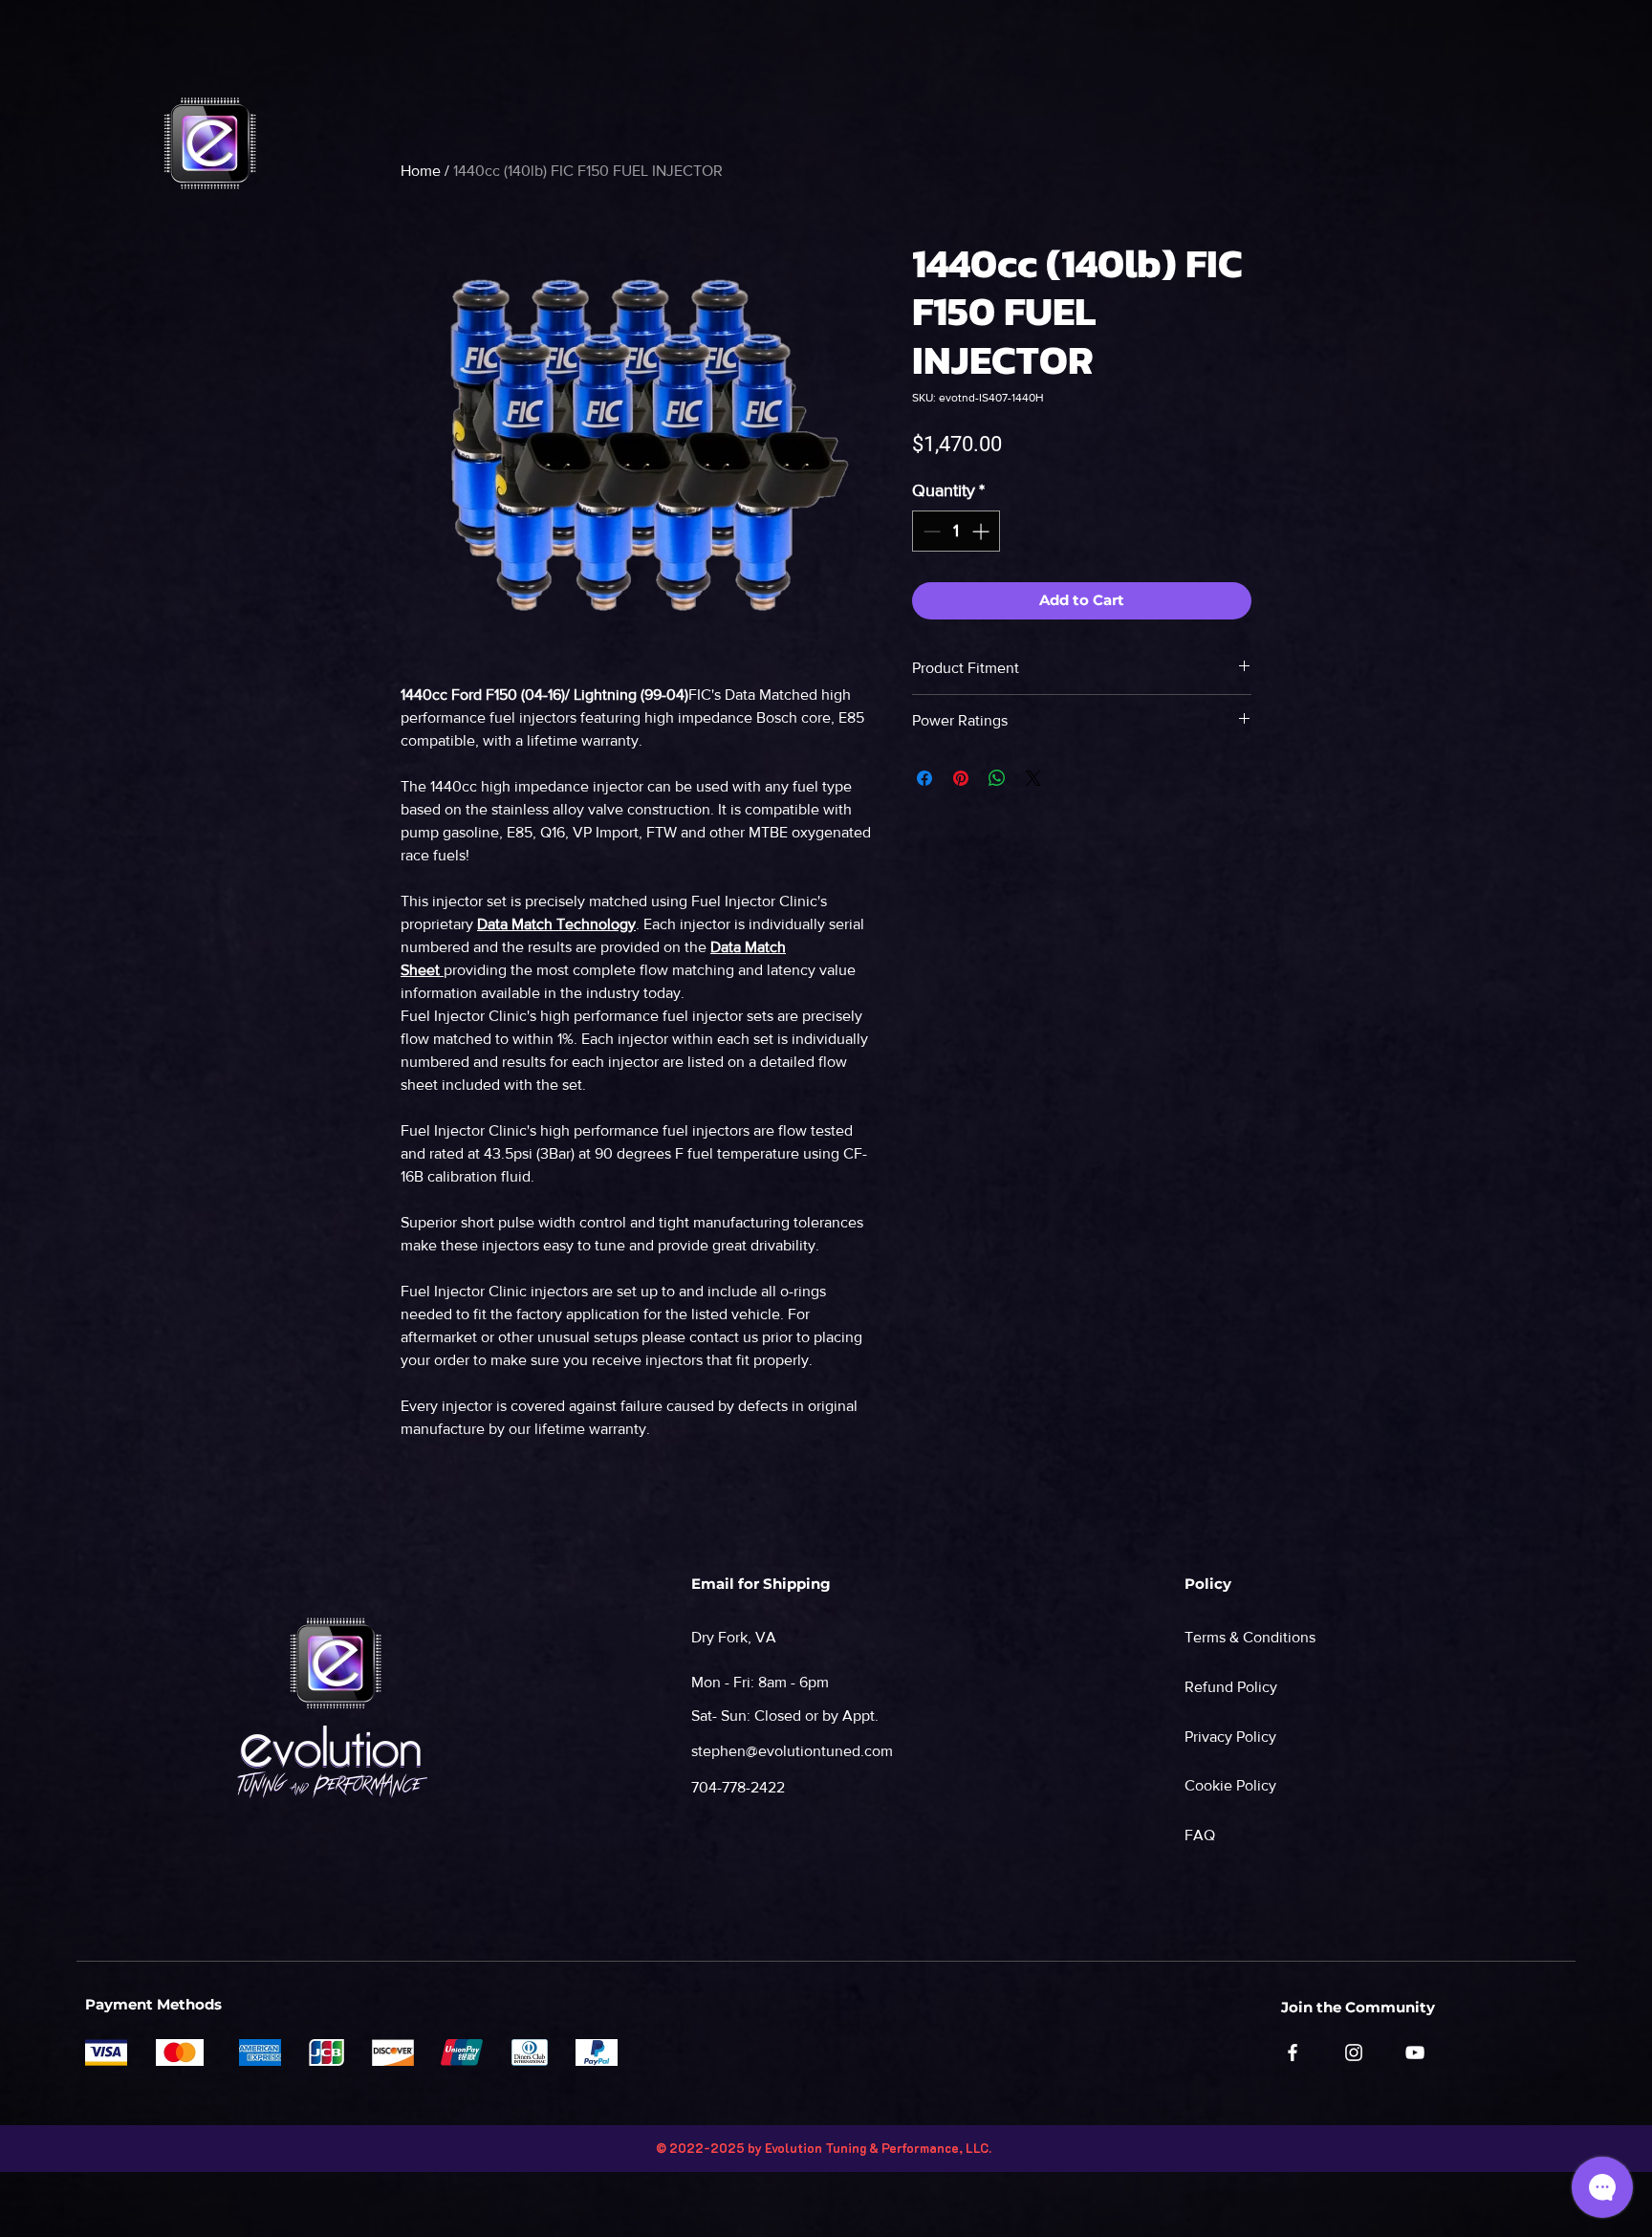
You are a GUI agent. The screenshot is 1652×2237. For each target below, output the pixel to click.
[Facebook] (1293, 2052)
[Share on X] (1033, 778)
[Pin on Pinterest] (961, 778)
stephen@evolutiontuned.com (792, 1751)
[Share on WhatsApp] (997, 778)
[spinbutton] (956, 531)
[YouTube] (1415, 2052)
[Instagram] (1354, 2052)
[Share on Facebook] (924, 778)
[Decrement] (930, 531)
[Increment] (982, 531)
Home (421, 171)
